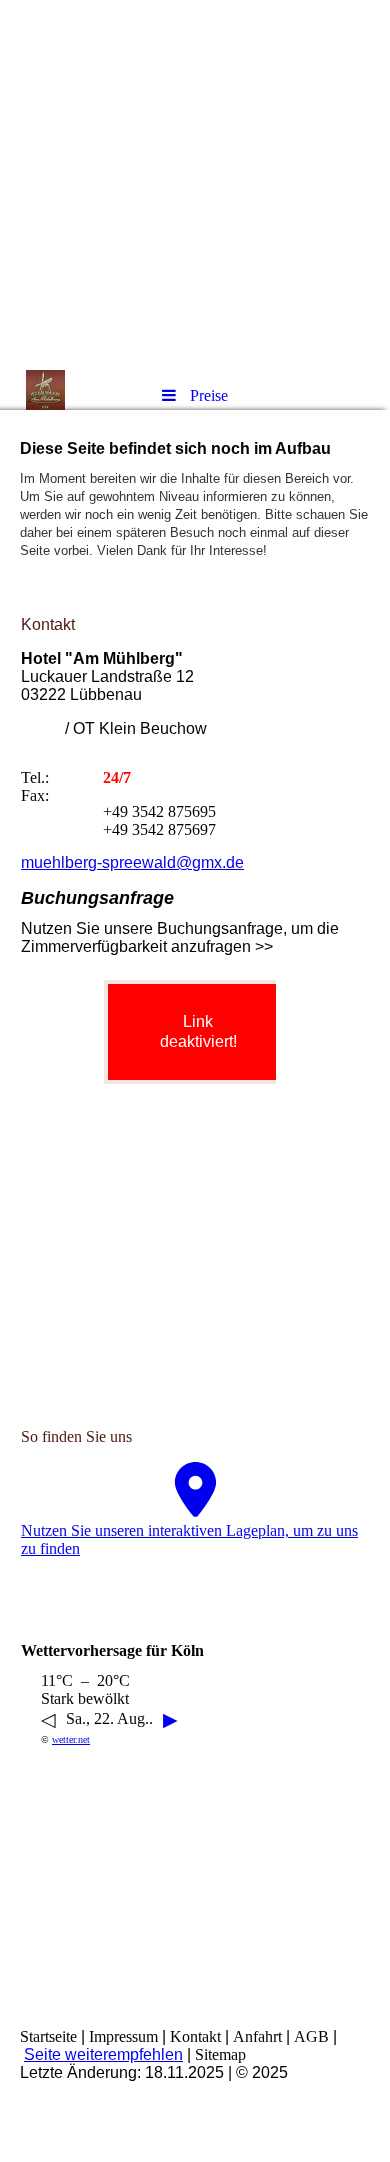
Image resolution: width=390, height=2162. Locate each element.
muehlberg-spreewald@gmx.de (132, 862)
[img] (195, 185)
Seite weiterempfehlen (103, 2054)
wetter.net (71, 1739)
